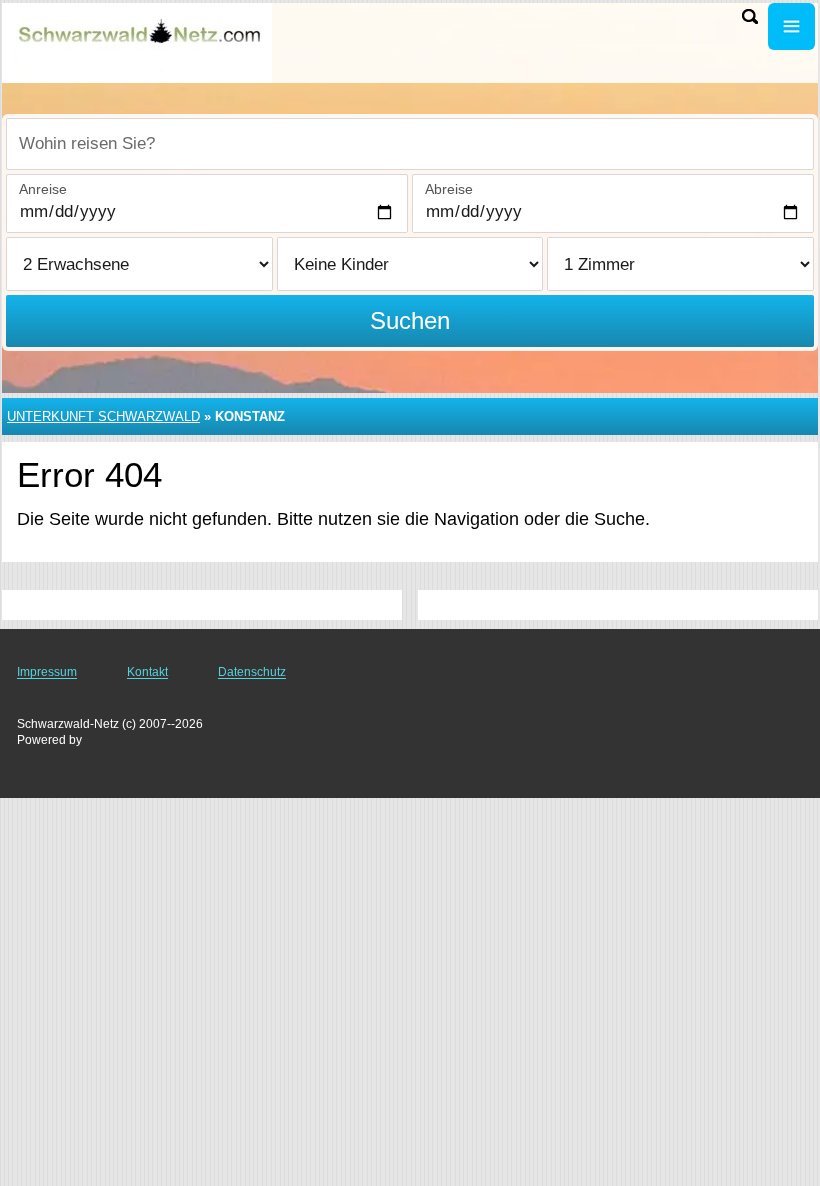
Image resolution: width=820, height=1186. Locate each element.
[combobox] (410, 144)
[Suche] (750, 16)
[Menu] (791, 26)
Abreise (449, 189)
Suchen (410, 320)
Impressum (47, 672)
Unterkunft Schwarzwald (103, 416)
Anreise (43, 189)
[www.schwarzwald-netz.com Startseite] (140, 41)
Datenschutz (252, 672)
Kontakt (147, 672)
